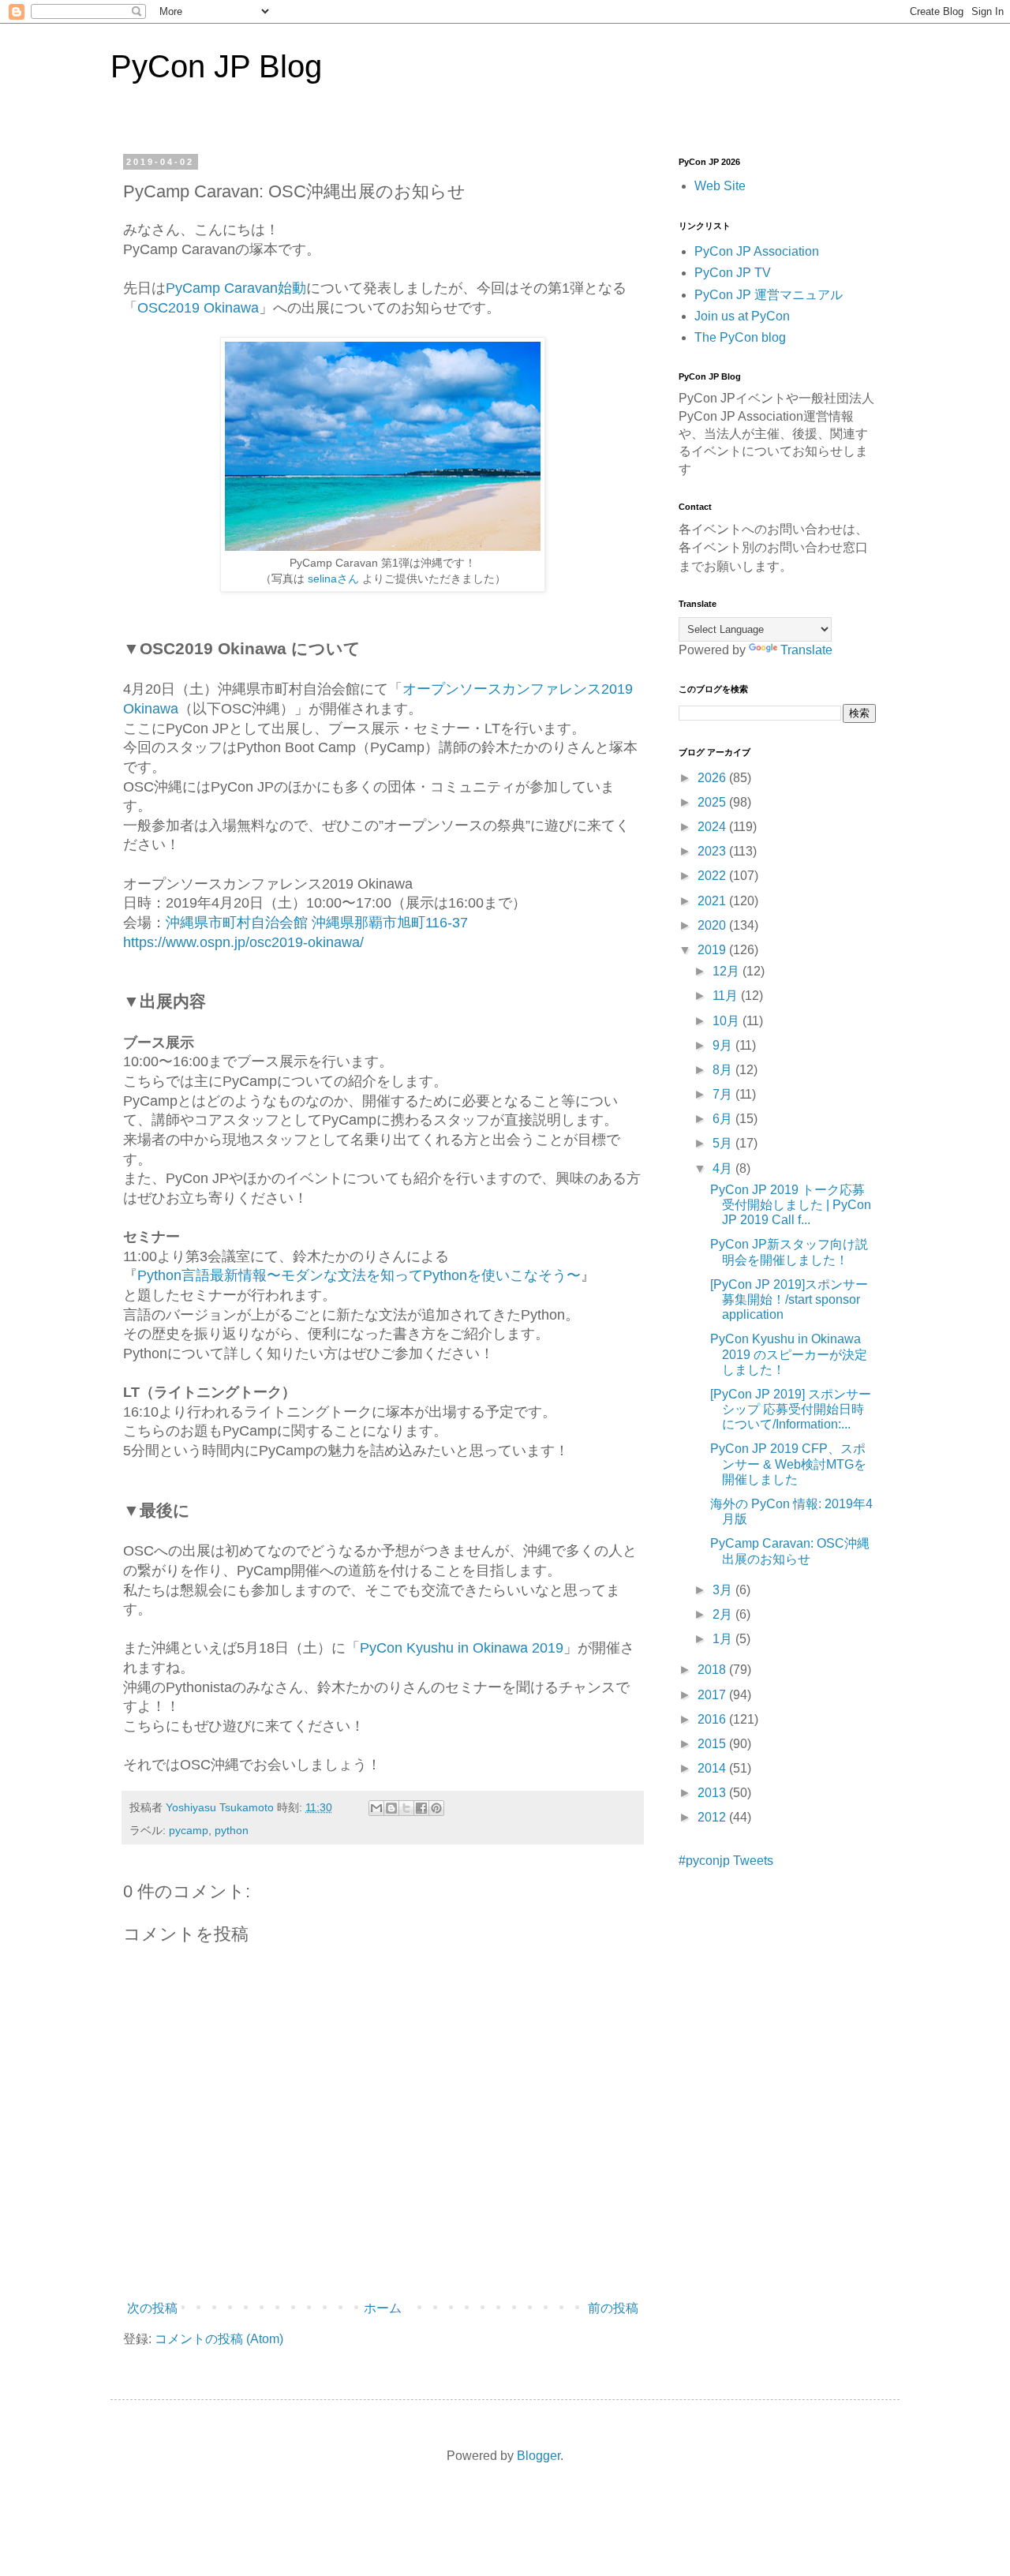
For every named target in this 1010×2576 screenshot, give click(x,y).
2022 (713, 876)
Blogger (539, 2456)
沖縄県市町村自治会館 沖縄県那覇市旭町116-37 (317, 923)
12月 (728, 971)
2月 (724, 1614)
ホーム (383, 2308)
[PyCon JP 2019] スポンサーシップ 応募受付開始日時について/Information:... (791, 1409)
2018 (713, 1670)
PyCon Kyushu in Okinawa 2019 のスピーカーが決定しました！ (789, 1354)
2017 (713, 1695)
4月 (724, 1168)
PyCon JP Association (757, 251)
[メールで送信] (376, 1808)
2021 (713, 901)
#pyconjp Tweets (726, 1861)
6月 (724, 1119)
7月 (724, 1094)
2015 (713, 1744)
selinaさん (333, 578)
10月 (728, 1021)
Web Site (720, 186)
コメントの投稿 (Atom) (219, 2339)
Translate (806, 650)
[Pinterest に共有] (436, 1808)
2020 (713, 925)
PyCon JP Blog (216, 66)
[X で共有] (406, 1808)
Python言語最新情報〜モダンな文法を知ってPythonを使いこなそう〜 (359, 1275)
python (232, 1830)
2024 (713, 827)
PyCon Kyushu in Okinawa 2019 (462, 1648)
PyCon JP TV (733, 273)
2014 (713, 1768)
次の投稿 (152, 2308)
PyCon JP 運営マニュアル (769, 295)
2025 (713, 802)
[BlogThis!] (391, 1808)
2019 (713, 950)
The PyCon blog (740, 337)
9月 (724, 1045)
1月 (724, 1639)
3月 (724, 1590)
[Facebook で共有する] (421, 1808)
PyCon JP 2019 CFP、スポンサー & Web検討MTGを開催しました (788, 1464)
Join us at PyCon (742, 316)
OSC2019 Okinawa (198, 308)
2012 (713, 1817)
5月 (724, 1143)
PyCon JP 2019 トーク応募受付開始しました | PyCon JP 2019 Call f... (791, 1205)
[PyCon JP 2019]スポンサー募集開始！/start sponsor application (789, 1299)
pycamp (189, 1830)
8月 (724, 1070)
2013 (713, 1793)
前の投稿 (613, 2308)
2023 (713, 851)
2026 (713, 778)
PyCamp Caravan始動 (236, 288)
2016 (713, 1719)
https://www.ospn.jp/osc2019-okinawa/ (243, 942)
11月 (727, 996)
